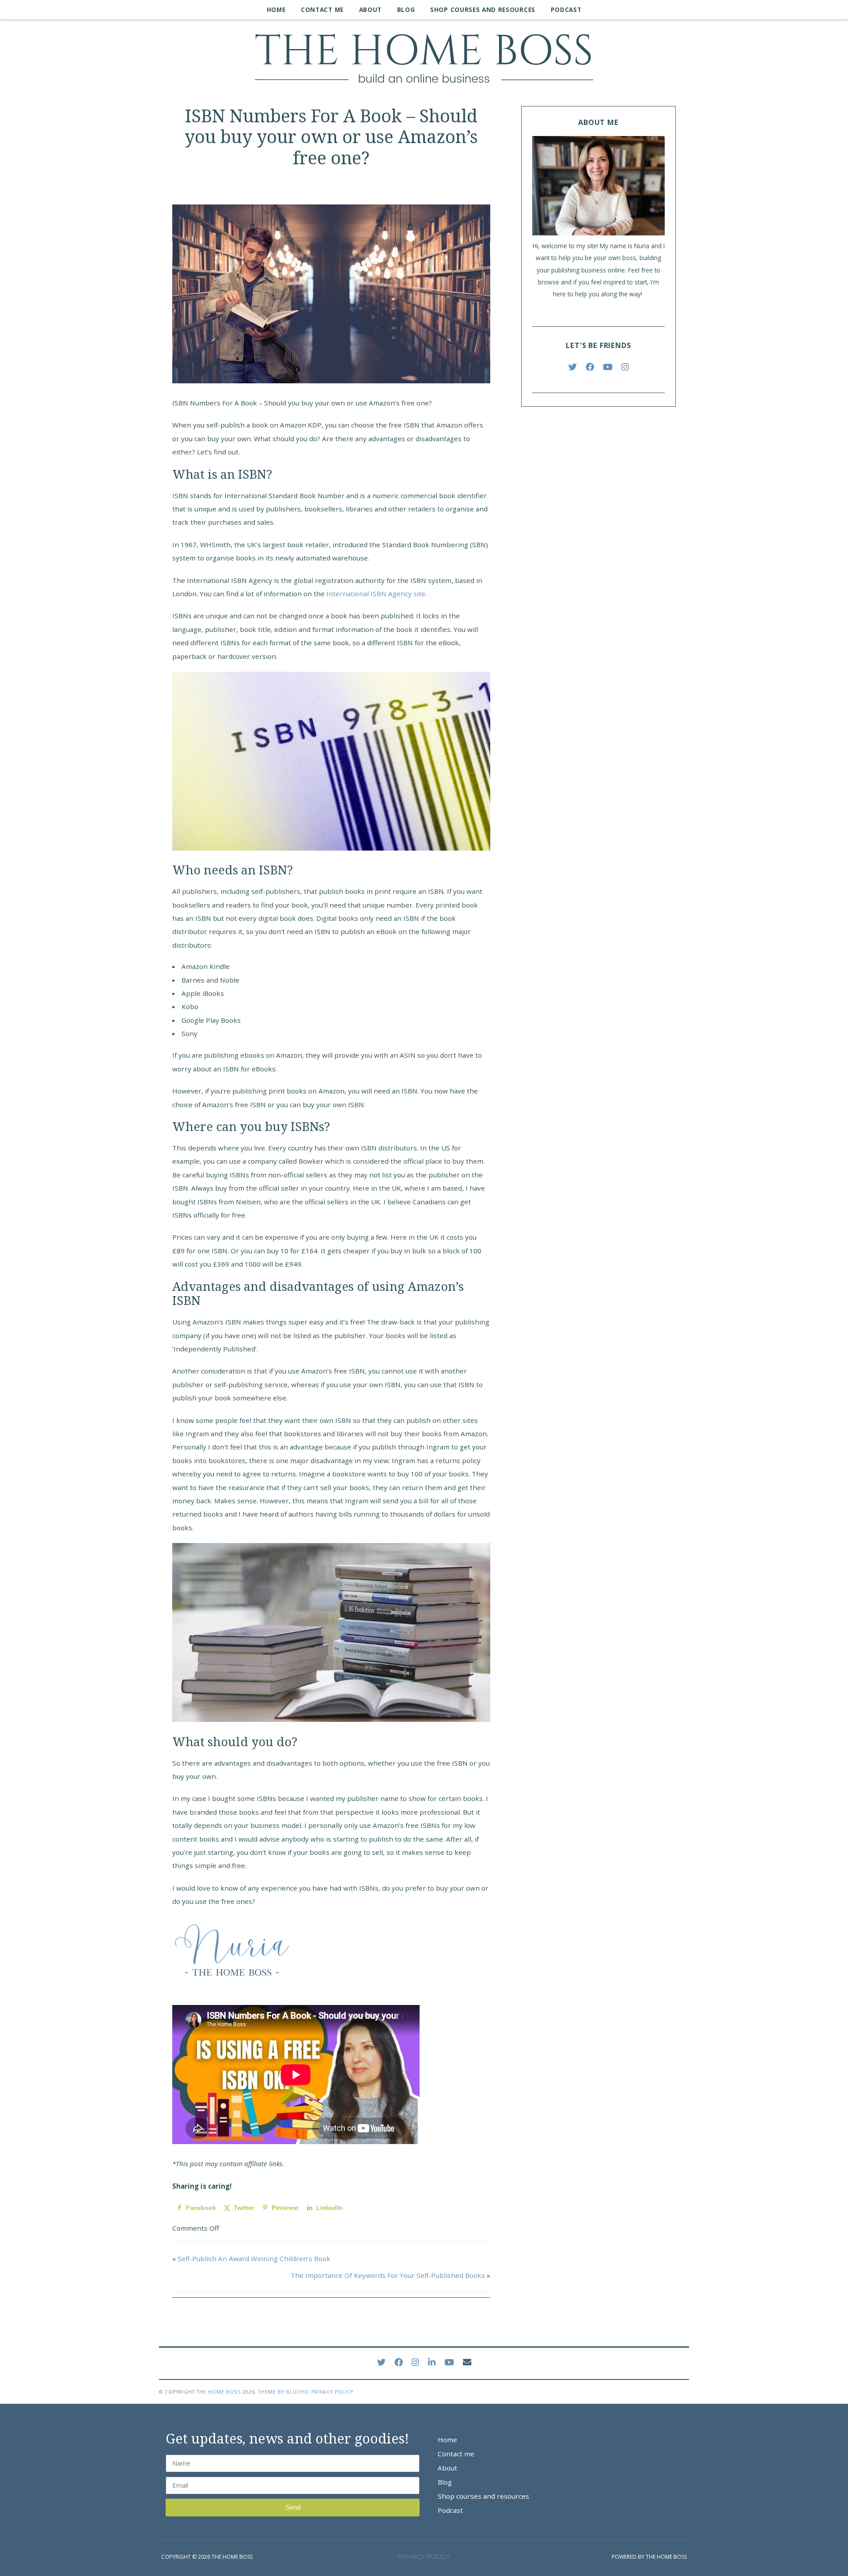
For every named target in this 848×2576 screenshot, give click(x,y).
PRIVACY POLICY (424, 2557)
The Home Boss (219, 2392)
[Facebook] (590, 367)
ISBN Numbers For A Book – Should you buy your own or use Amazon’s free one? (331, 137)
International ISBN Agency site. (377, 594)
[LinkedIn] (432, 2362)
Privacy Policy (332, 2392)
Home (276, 9)
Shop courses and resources (483, 9)
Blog (406, 9)
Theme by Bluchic (284, 2392)
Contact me (322, 9)
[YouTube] (608, 367)
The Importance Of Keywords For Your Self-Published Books (388, 2275)
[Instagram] (625, 367)
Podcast (566, 9)
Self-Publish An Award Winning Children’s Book (254, 2258)
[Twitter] (573, 367)
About (370, 9)
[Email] (467, 2362)
